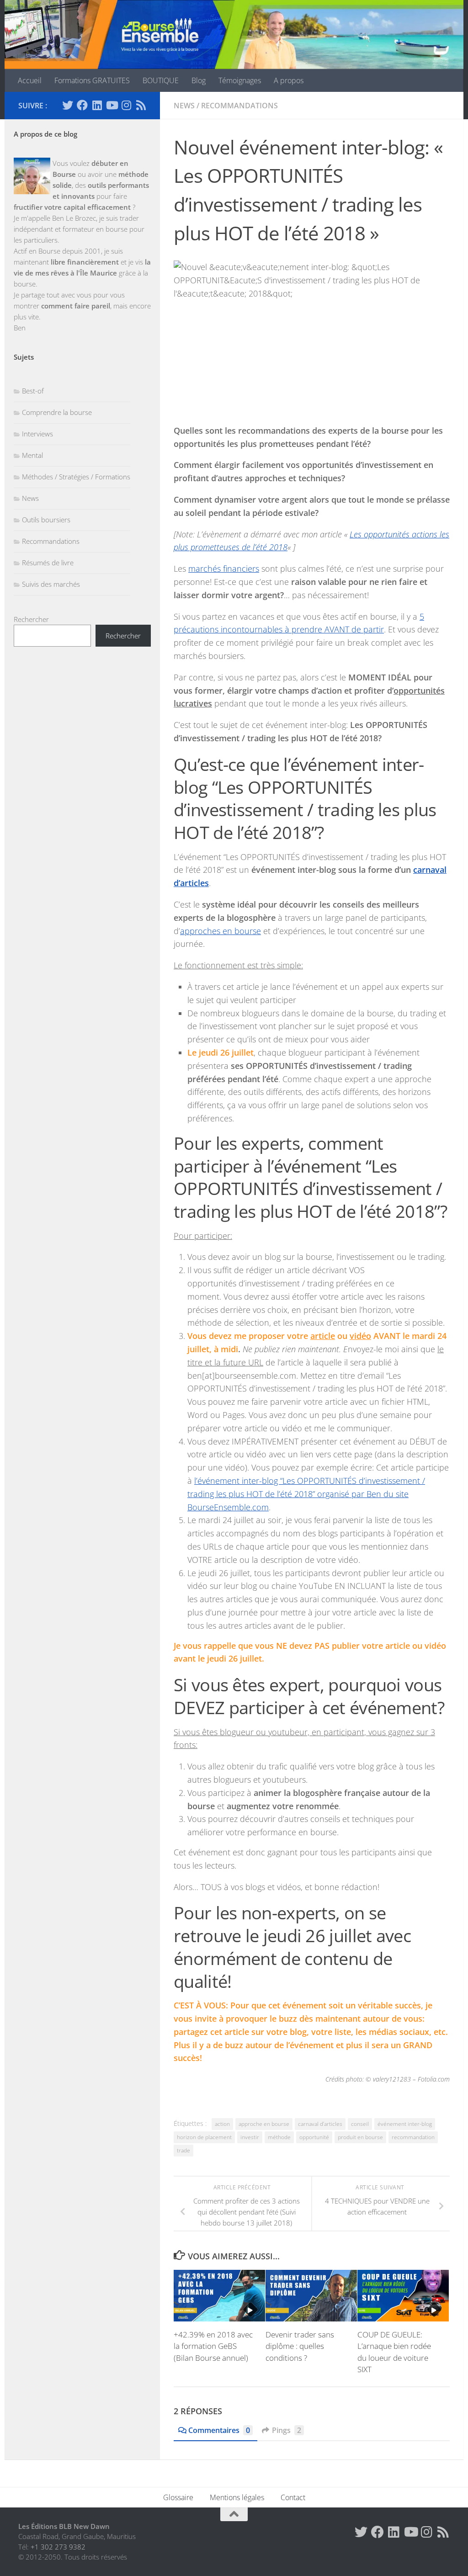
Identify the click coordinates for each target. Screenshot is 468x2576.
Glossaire (178, 2497)
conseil (360, 2124)
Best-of (33, 391)
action (222, 2124)
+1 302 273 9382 (58, 2547)
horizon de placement (204, 2137)
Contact (293, 2497)
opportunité (314, 2137)
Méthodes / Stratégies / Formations (76, 477)
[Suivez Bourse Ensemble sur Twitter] (68, 105)
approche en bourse (264, 2124)
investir (250, 2137)
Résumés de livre (48, 563)
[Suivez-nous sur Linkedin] (97, 105)
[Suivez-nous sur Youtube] (112, 105)
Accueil (30, 80)
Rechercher (31, 619)
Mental (32, 455)
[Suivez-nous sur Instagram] (126, 105)
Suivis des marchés (51, 584)
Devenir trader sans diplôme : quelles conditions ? (300, 2346)
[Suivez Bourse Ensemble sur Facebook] (82, 105)
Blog (199, 80)
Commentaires (219, 2430)
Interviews (37, 434)
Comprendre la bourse (57, 412)
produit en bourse (360, 2137)
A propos (289, 80)
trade (183, 2150)
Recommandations (239, 106)
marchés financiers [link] (224, 568)
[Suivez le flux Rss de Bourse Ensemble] (141, 105)
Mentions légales (237, 2497)
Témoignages (240, 80)
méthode (279, 2137)
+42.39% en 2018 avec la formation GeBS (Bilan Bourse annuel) (213, 2346)
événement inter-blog (405, 2124)
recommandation (413, 2137)
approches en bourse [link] (221, 931)
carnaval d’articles (320, 2124)
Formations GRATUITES (92, 80)
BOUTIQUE (161, 80)
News (184, 106)
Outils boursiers (46, 520)
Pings (287, 2430)
